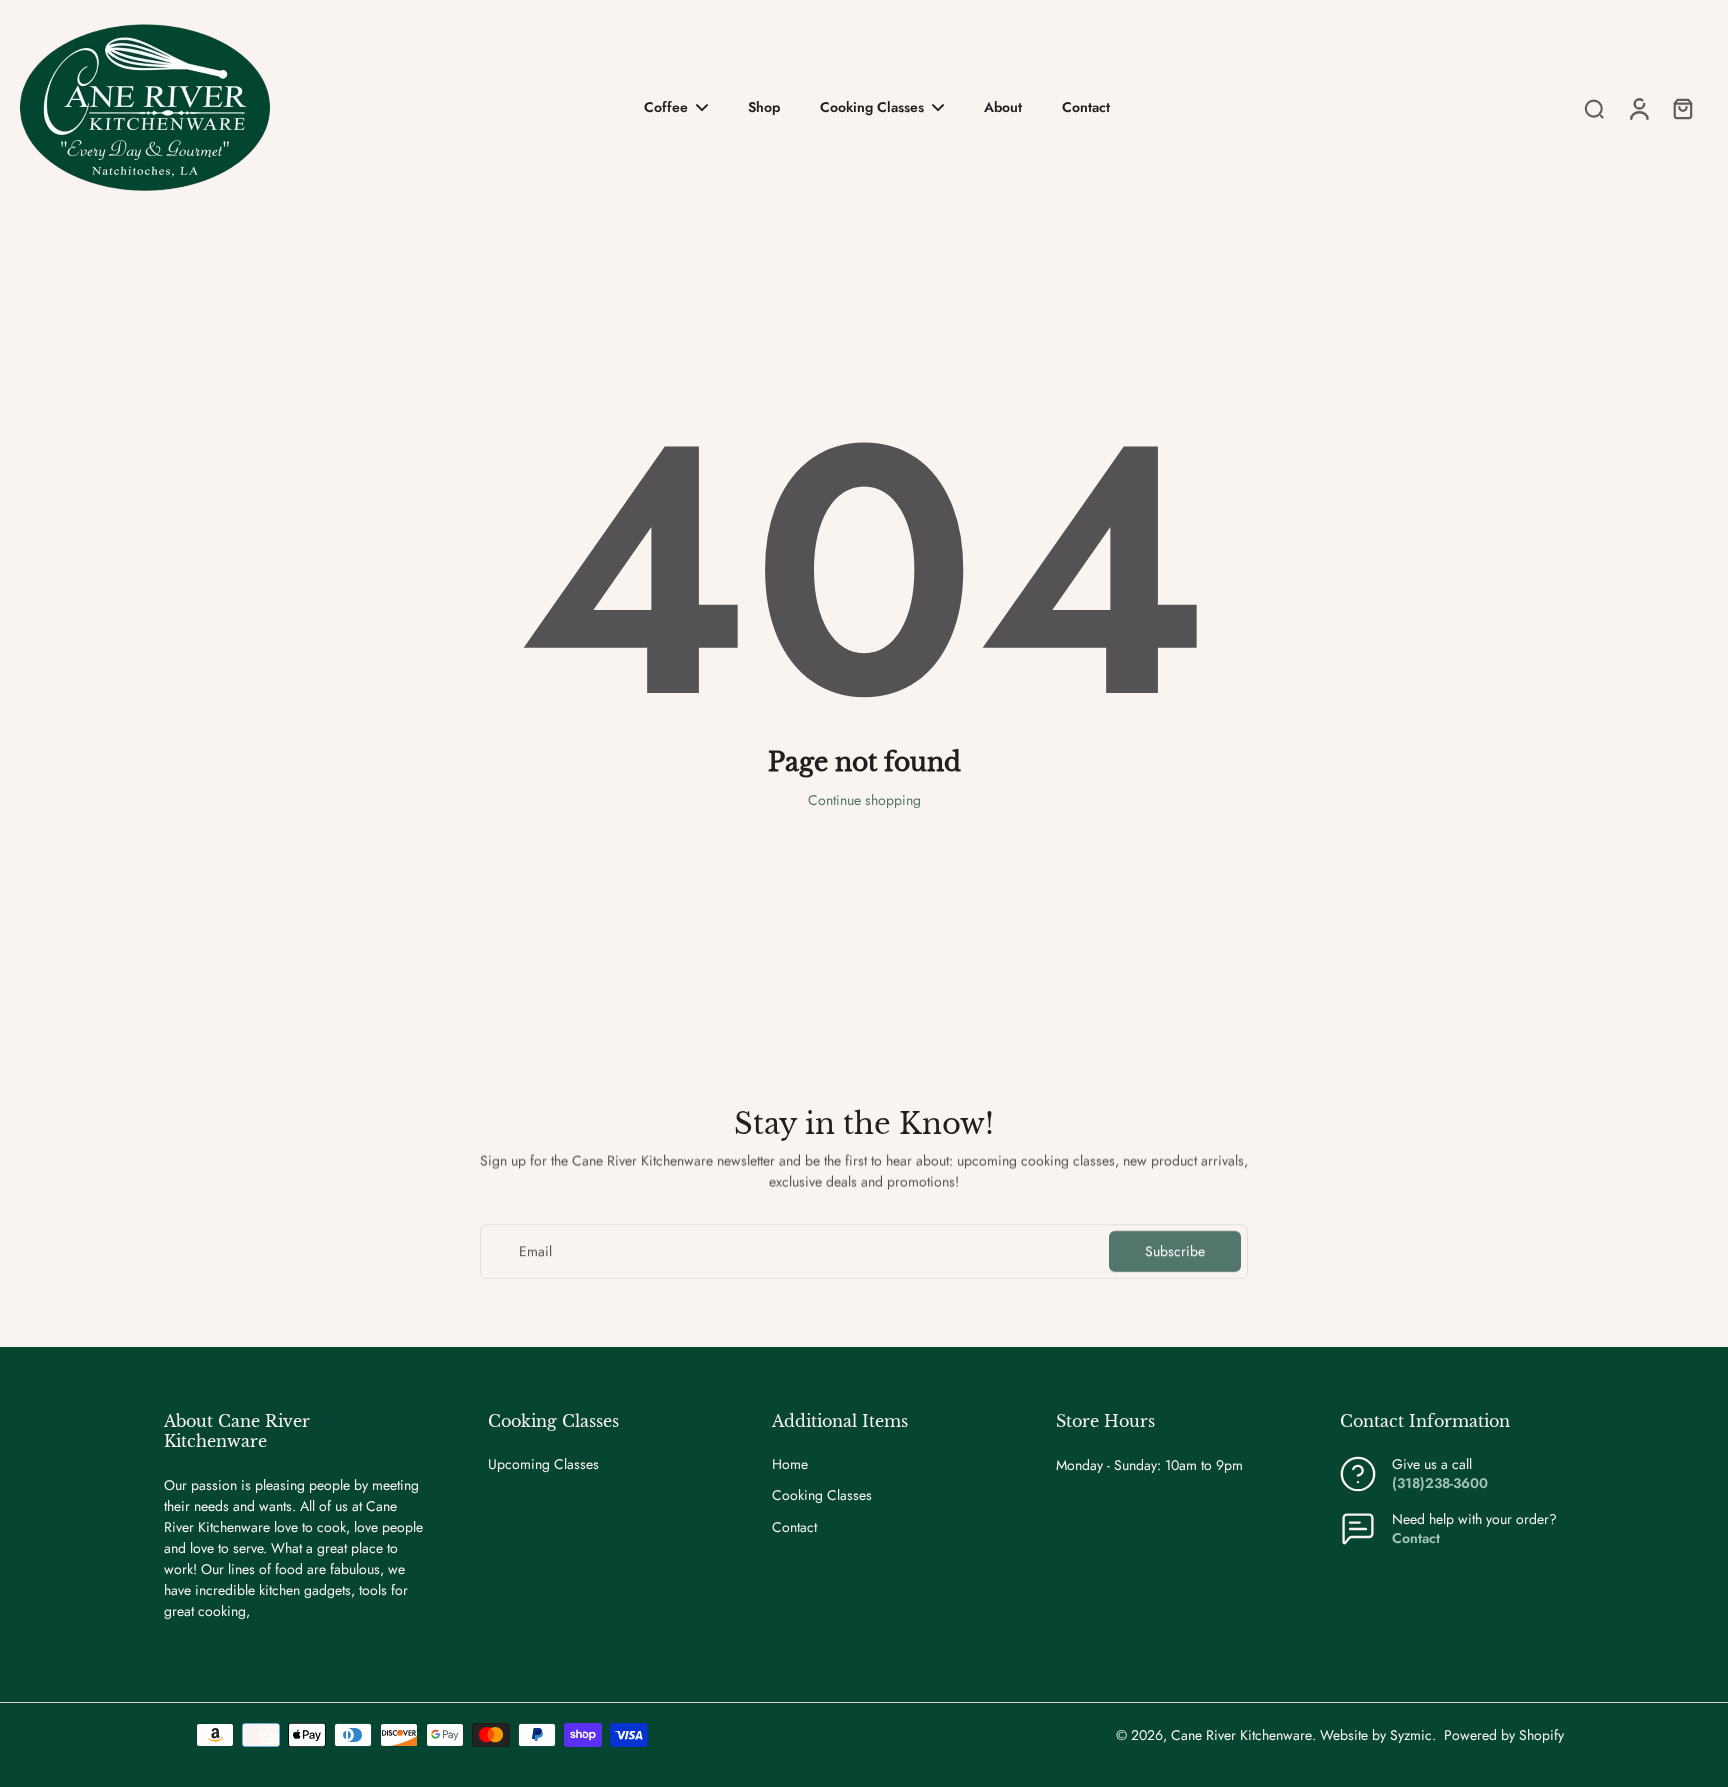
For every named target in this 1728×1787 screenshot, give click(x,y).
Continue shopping (864, 800)
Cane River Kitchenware (1241, 1735)
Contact (794, 1527)
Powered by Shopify (1504, 1735)
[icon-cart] (1682, 108)
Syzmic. (1413, 1735)
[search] (1594, 108)
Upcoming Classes (543, 1464)
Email (535, 1251)
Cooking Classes (822, 1495)
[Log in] (1638, 107)
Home (790, 1464)
